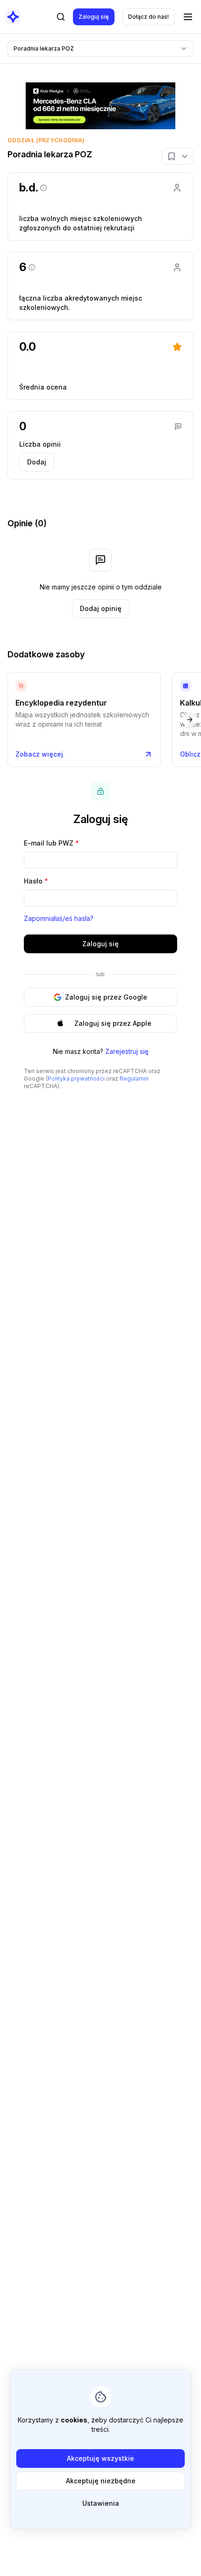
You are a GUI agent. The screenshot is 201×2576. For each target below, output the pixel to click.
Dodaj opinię (101, 608)
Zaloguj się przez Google (106, 997)
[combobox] (100, 49)
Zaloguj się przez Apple (113, 1023)
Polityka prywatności (76, 1078)
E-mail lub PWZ (51, 843)
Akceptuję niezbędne (101, 2481)
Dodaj (37, 462)
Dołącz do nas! (148, 17)
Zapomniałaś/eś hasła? (59, 918)
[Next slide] (190, 720)
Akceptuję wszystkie (100, 2458)
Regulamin (134, 1078)
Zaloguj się (94, 17)
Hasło (36, 881)
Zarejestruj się (127, 1051)
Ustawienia (101, 2503)
